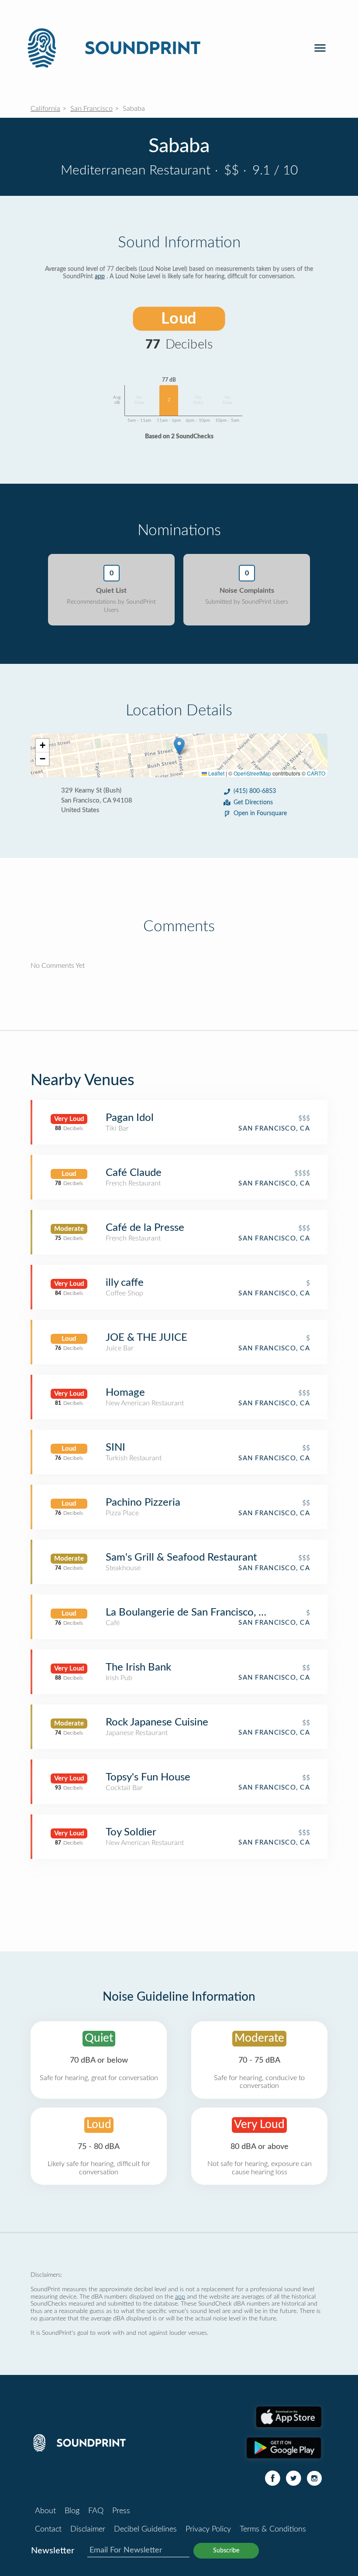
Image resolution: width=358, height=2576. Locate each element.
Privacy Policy (208, 2529)
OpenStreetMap (252, 773)
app (100, 277)
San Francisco (91, 109)
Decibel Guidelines (145, 2529)
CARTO (316, 773)
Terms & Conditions (273, 2529)
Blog (72, 2511)
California (45, 109)
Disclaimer (88, 2529)
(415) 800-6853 (255, 791)
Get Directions (253, 803)
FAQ (96, 2511)
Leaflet (216, 773)
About (45, 2511)
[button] (179, 746)
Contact (48, 2529)
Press (121, 2511)
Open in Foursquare (260, 813)
